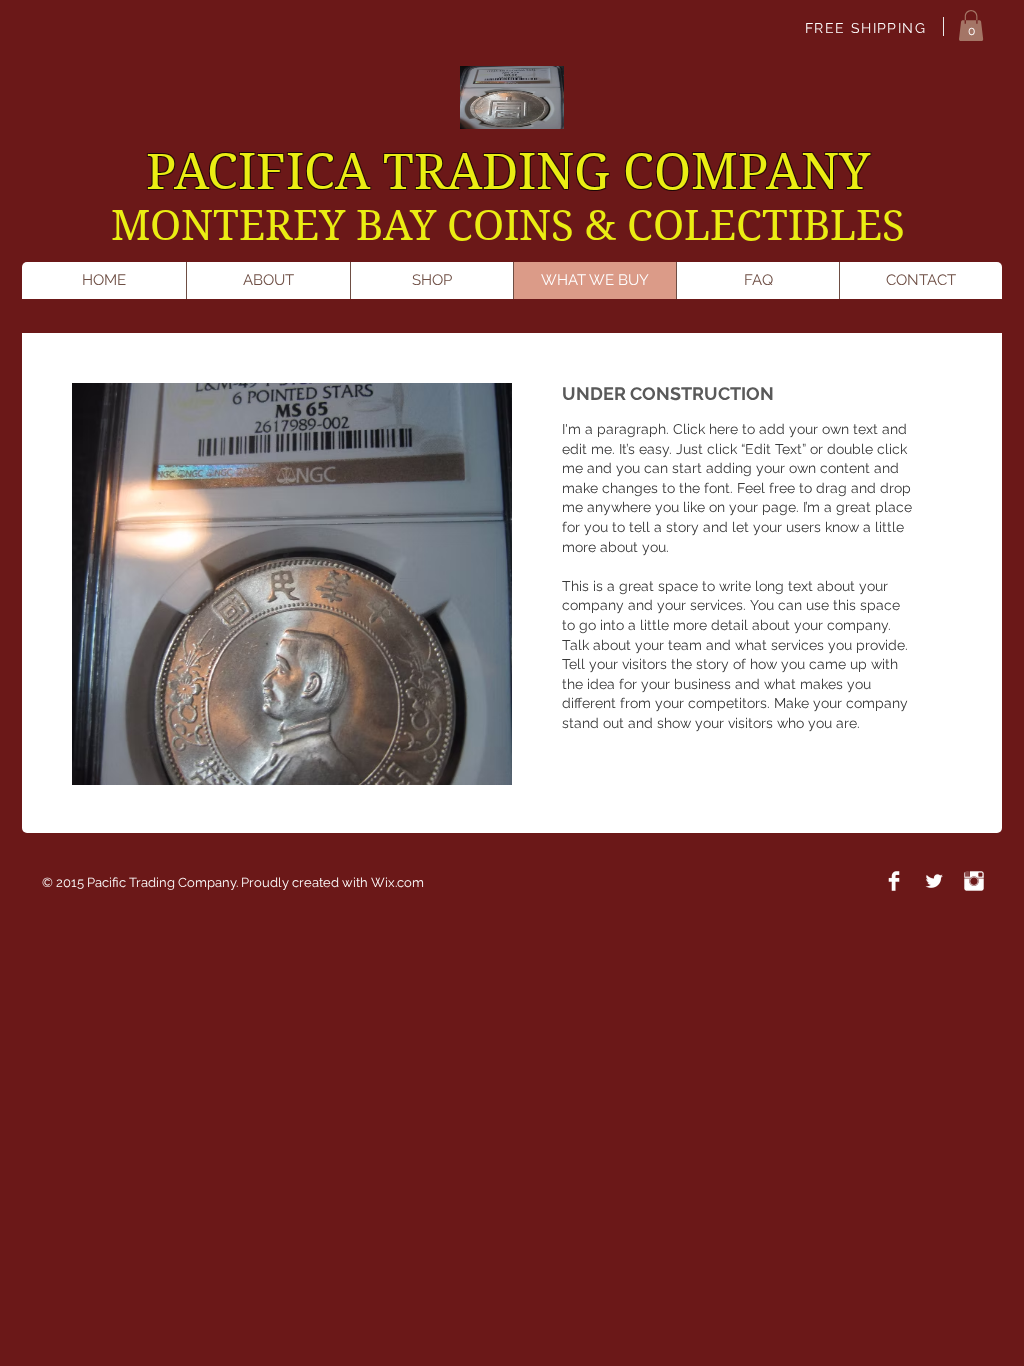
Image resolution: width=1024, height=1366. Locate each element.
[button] (971, 25)
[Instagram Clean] (974, 881)
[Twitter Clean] (934, 881)
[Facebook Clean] (894, 881)
